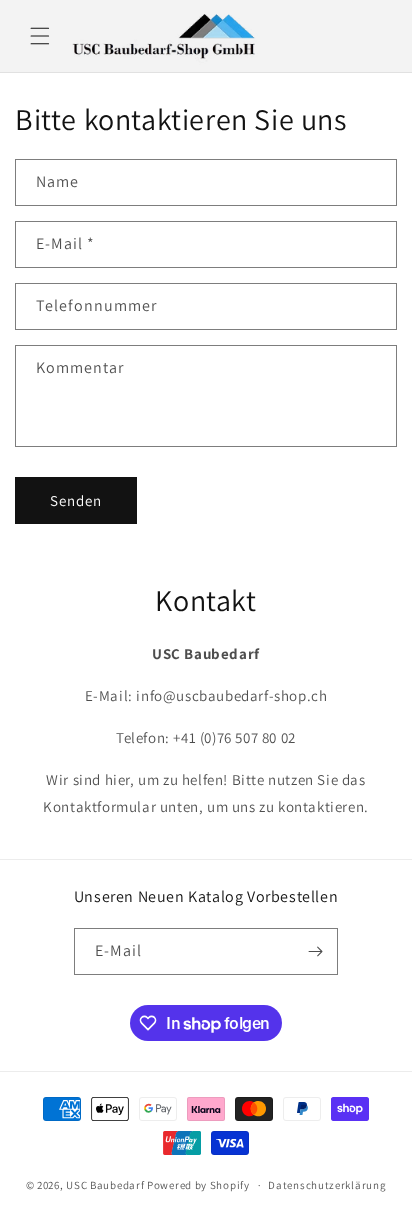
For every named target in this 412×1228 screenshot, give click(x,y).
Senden (76, 500)
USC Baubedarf (105, 1185)
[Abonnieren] (315, 951)
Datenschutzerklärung (327, 1185)
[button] (40, 36)
